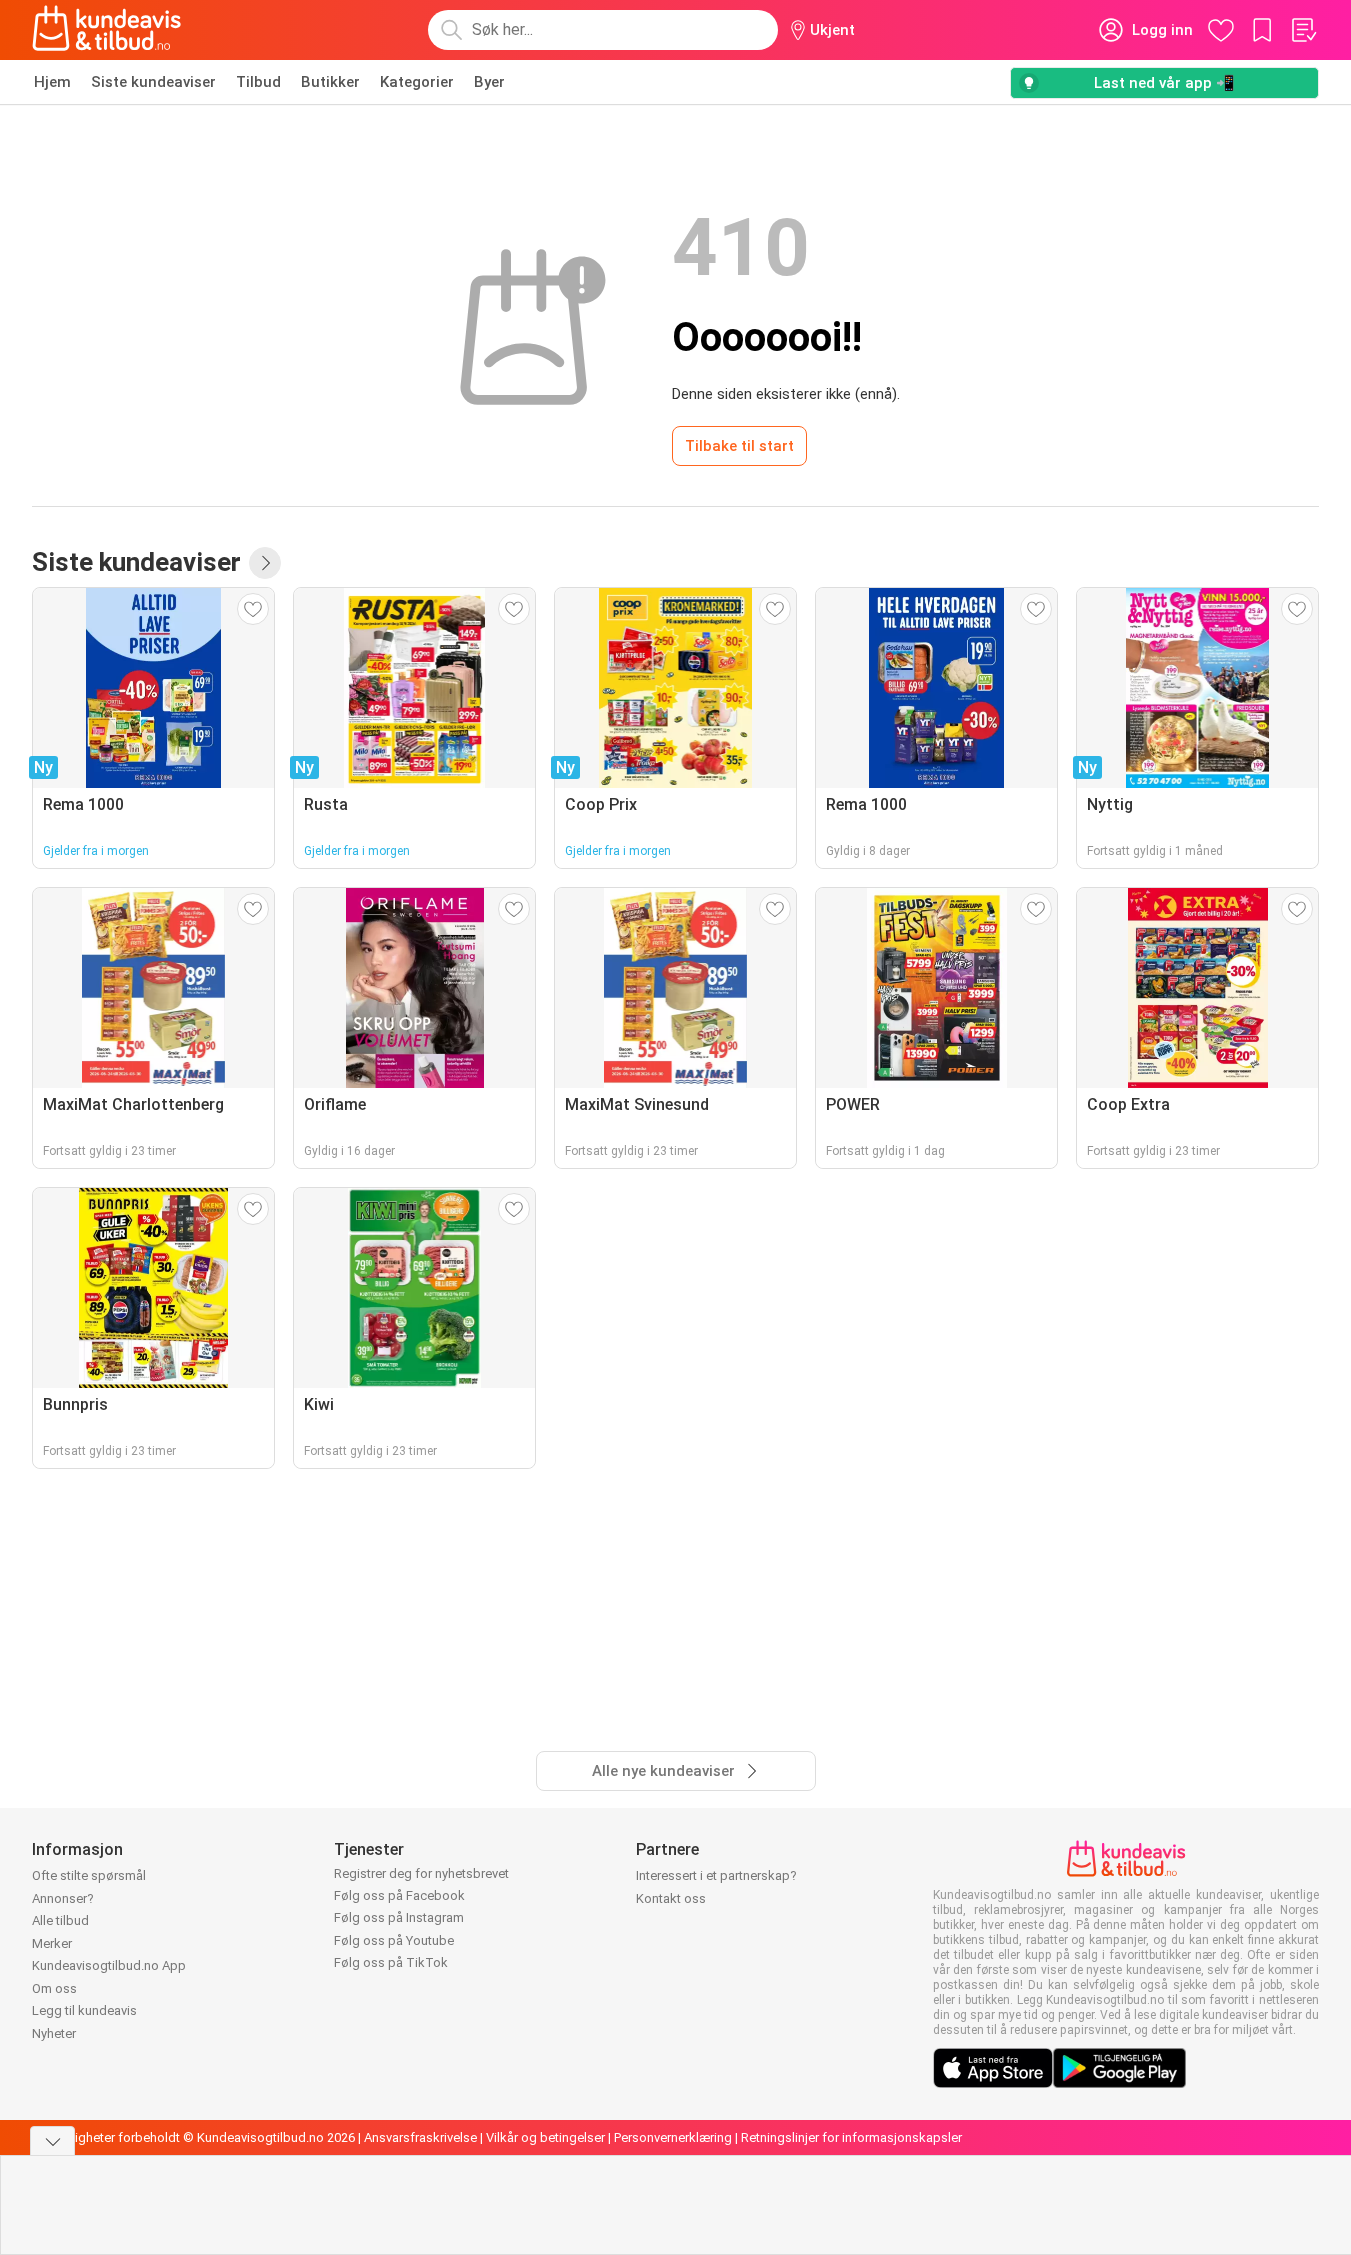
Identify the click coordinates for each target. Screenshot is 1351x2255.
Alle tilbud (60, 1920)
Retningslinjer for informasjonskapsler (851, 2137)
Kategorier (417, 82)
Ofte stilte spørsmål (89, 1875)
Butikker (330, 82)
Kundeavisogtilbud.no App (109, 1965)
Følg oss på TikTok (391, 1962)
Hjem (52, 82)
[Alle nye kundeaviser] (265, 563)
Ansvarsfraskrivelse (420, 2137)
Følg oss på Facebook (399, 1895)
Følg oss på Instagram (399, 1917)
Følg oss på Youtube (394, 1940)
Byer (489, 82)
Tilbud (258, 82)
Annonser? (63, 1898)
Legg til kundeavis (84, 2010)
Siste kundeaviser (153, 82)
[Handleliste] (1303, 30)
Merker (52, 1943)
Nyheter (54, 2033)
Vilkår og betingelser (545, 2137)
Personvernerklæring (673, 2137)
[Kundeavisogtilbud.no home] (106, 30)
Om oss (54, 1988)
